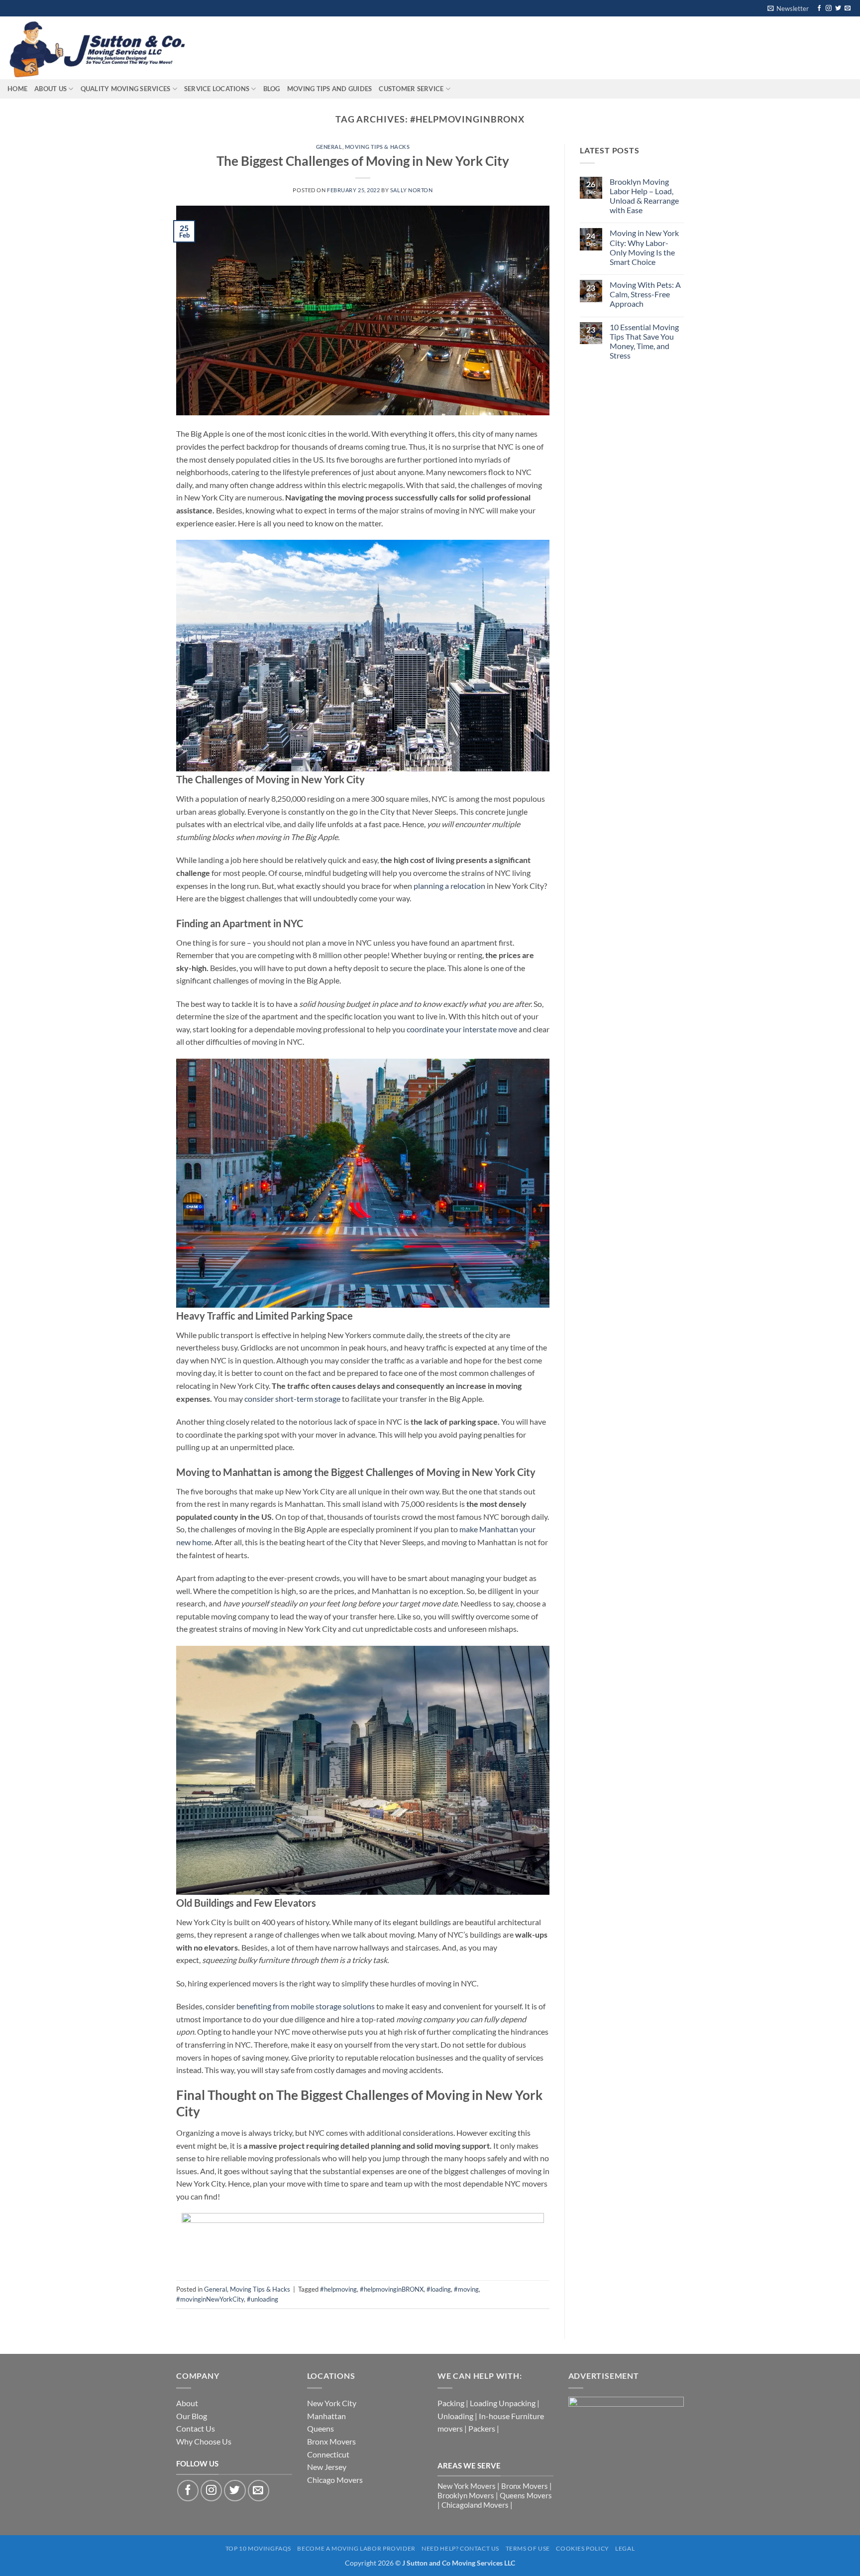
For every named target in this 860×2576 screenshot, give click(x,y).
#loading (439, 2289)
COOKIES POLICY (583, 2548)
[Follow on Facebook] (819, 8)
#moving (466, 2289)
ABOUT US (51, 89)
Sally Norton (412, 190)
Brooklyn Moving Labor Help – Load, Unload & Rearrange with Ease (644, 196)
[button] (788, 8)
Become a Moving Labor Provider (356, 2548)
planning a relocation (449, 886)
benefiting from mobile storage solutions (306, 2006)
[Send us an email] (848, 8)
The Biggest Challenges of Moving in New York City (363, 161)
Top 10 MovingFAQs (258, 2548)
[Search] (220, 48)
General (329, 147)
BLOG (272, 89)
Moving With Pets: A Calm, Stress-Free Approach (645, 294)
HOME (17, 89)
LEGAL (625, 2548)
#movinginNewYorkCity (210, 2299)
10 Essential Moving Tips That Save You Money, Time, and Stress (644, 341)
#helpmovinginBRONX (392, 2289)
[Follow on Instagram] (829, 8)
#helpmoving (338, 2289)
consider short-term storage (292, 1399)
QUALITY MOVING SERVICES (126, 89)
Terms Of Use (528, 2548)
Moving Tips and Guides (330, 89)
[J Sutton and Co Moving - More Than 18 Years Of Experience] (102, 48)
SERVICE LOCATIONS (217, 89)
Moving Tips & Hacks (377, 147)
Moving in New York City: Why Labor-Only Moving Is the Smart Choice (644, 247)
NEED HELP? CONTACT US (460, 2548)
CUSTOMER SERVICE (411, 89)
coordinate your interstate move (462, 1029)
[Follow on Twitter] (838, 8)
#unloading (263, 2299)
